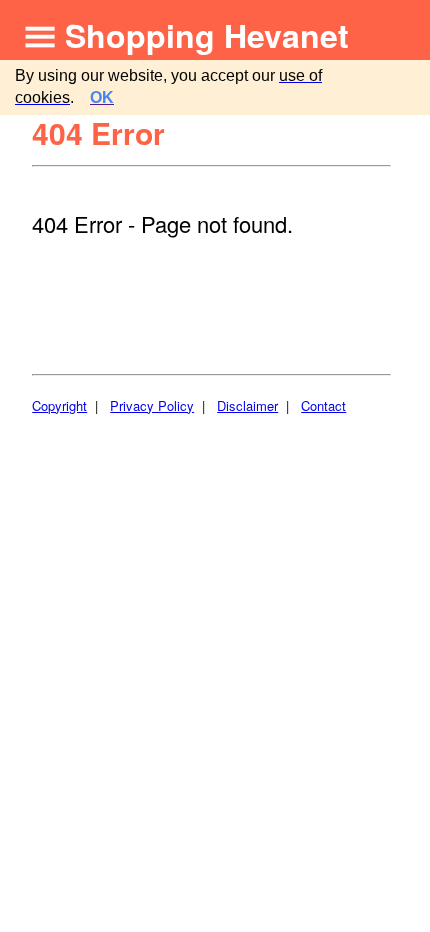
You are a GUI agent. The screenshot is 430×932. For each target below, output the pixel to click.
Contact (323, 405)
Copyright (59, 405)
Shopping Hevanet (207, 35)
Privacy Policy (152, 405)
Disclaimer (247, 405)
